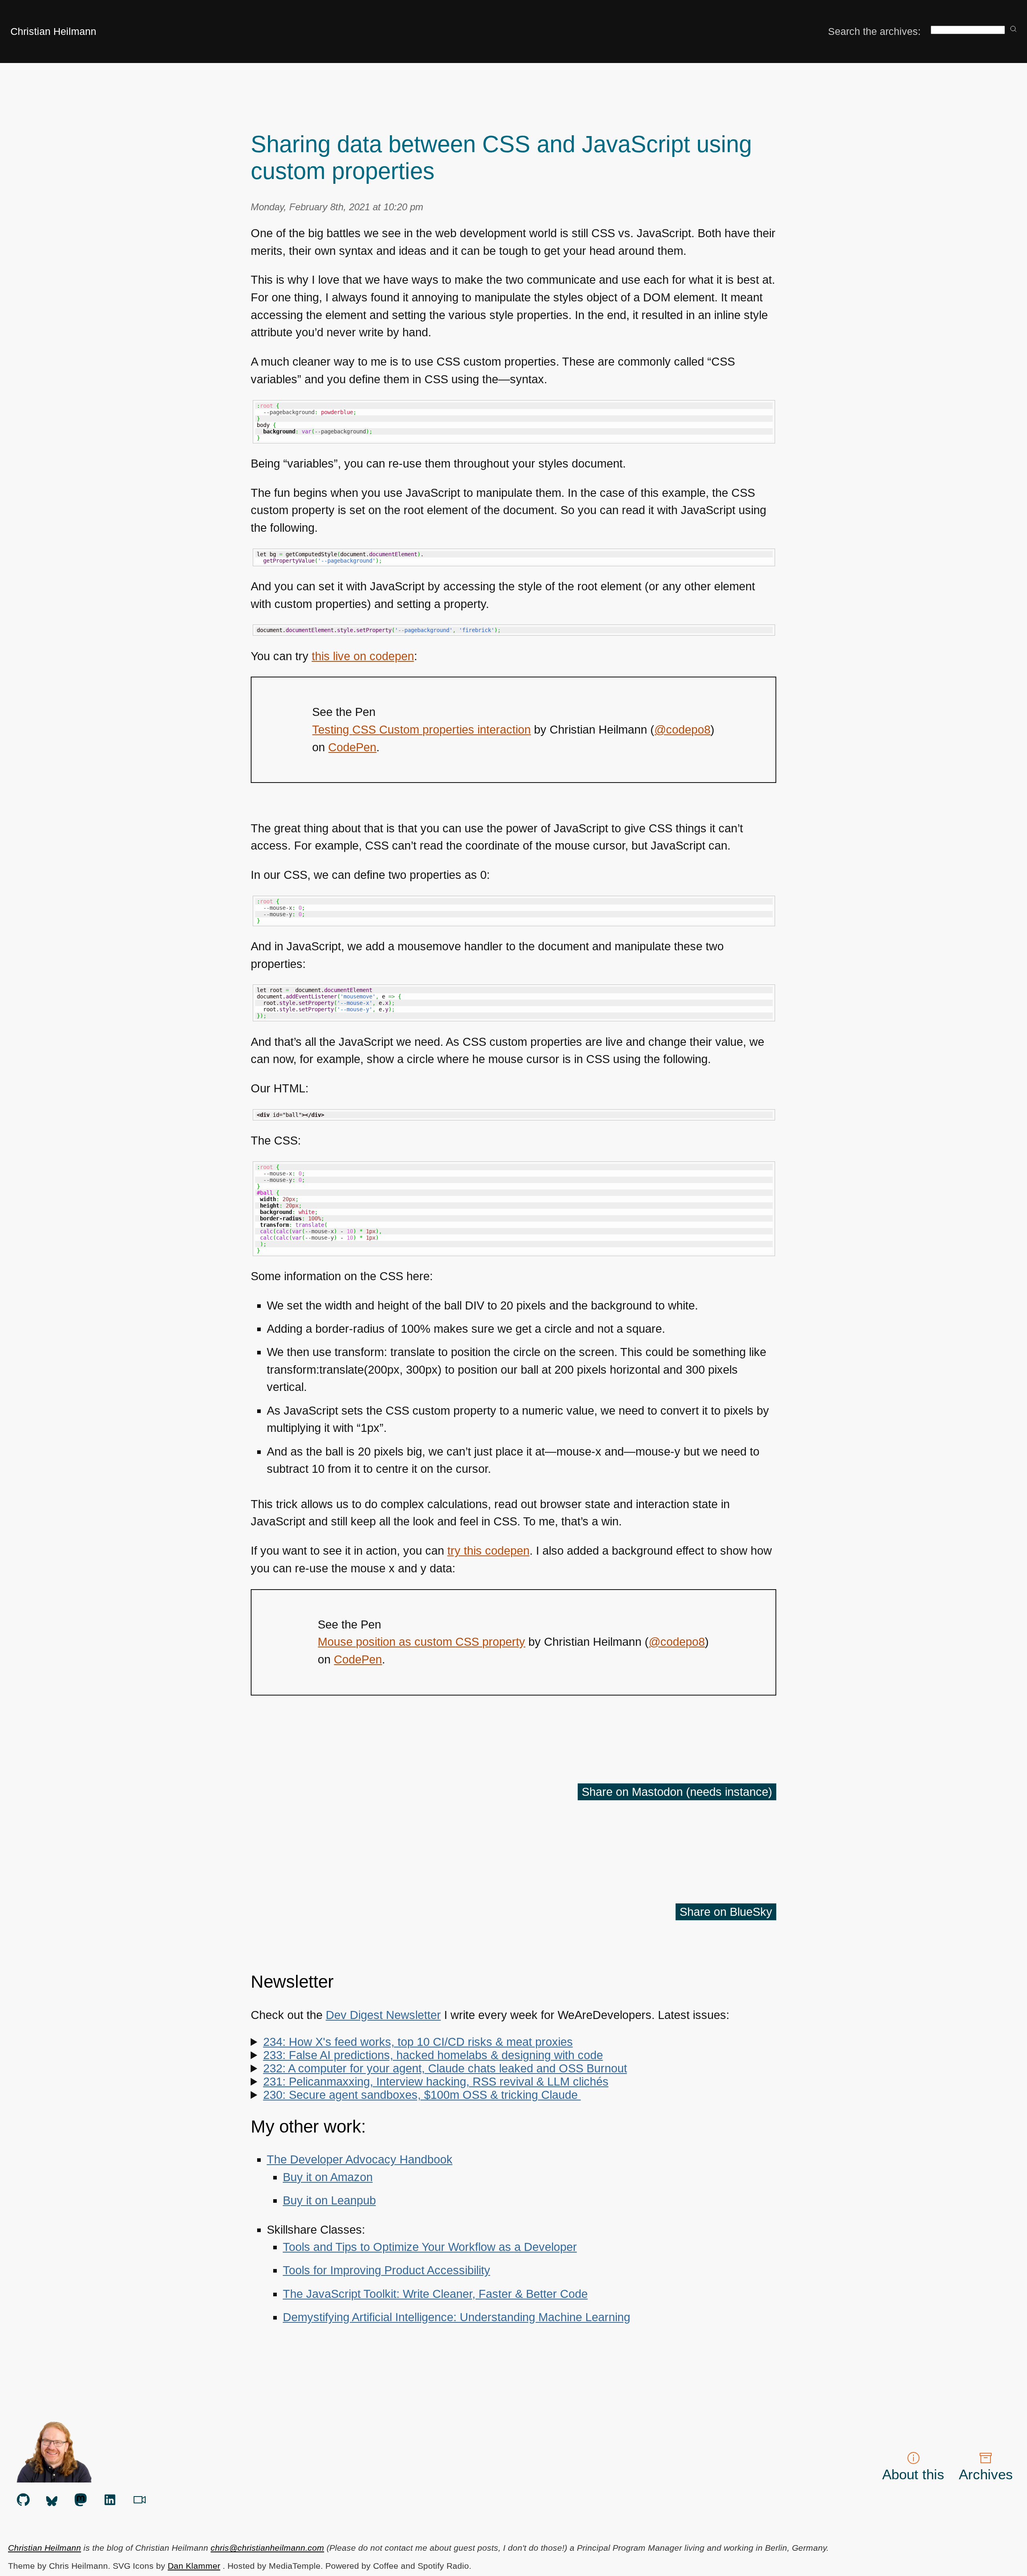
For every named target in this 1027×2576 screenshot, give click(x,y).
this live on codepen (363, 656)
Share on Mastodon (677, 1792)
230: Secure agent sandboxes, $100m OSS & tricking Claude (422, 2095)
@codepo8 (682, 730)
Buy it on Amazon (328, 2177)
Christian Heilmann (53, 31)
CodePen (352, 747)
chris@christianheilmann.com (267, 2548)
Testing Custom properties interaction (421, 730)
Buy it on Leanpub (329, 2200)
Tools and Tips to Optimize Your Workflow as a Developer (430, 2247)
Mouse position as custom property (421, 1642)
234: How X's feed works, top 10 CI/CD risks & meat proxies (418, 2042)
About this (913, 2474)
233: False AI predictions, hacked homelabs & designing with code (433, 2055)
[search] (1013, 29)
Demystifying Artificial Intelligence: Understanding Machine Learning (457, 2317)
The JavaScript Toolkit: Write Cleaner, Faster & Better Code (435, 2294)
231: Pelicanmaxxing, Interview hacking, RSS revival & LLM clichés (436, 2082)
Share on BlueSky (726, 1912)
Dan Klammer (194, 2566)
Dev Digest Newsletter (383, 2015)
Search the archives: (874, 31)
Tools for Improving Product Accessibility (387, 2270)
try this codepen (488, 1551)
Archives (986, 2474)
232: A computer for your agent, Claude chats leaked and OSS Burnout (445, 2068)
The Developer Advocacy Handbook (360, 2159)
